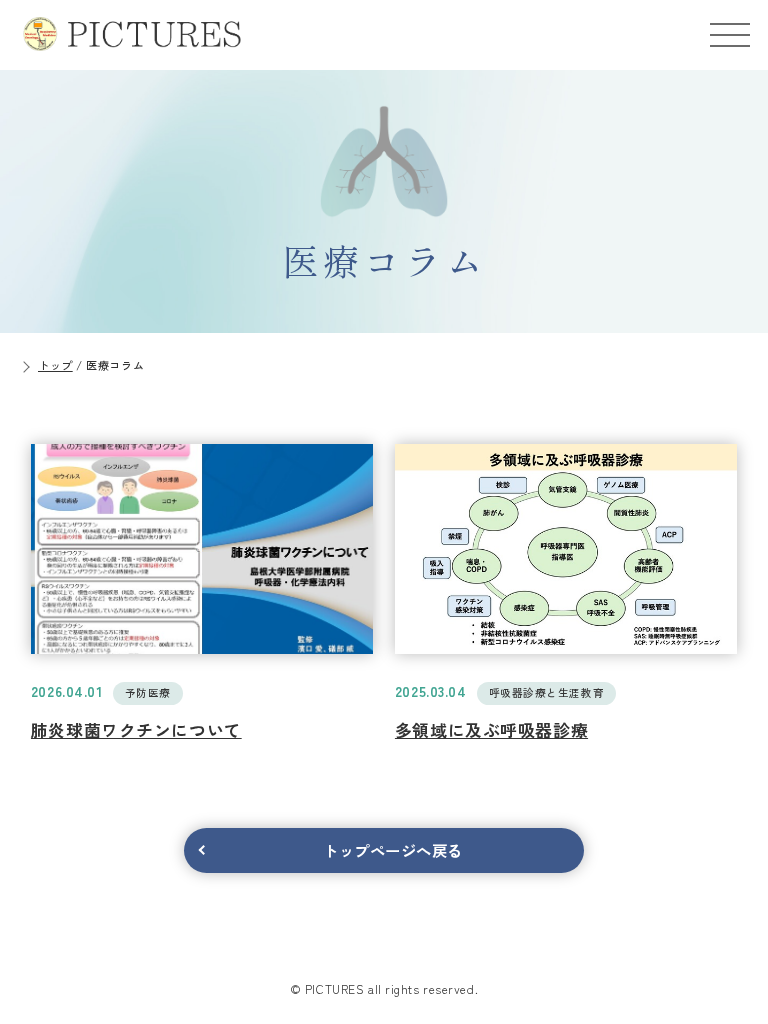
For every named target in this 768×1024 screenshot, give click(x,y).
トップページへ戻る (393, 850)
